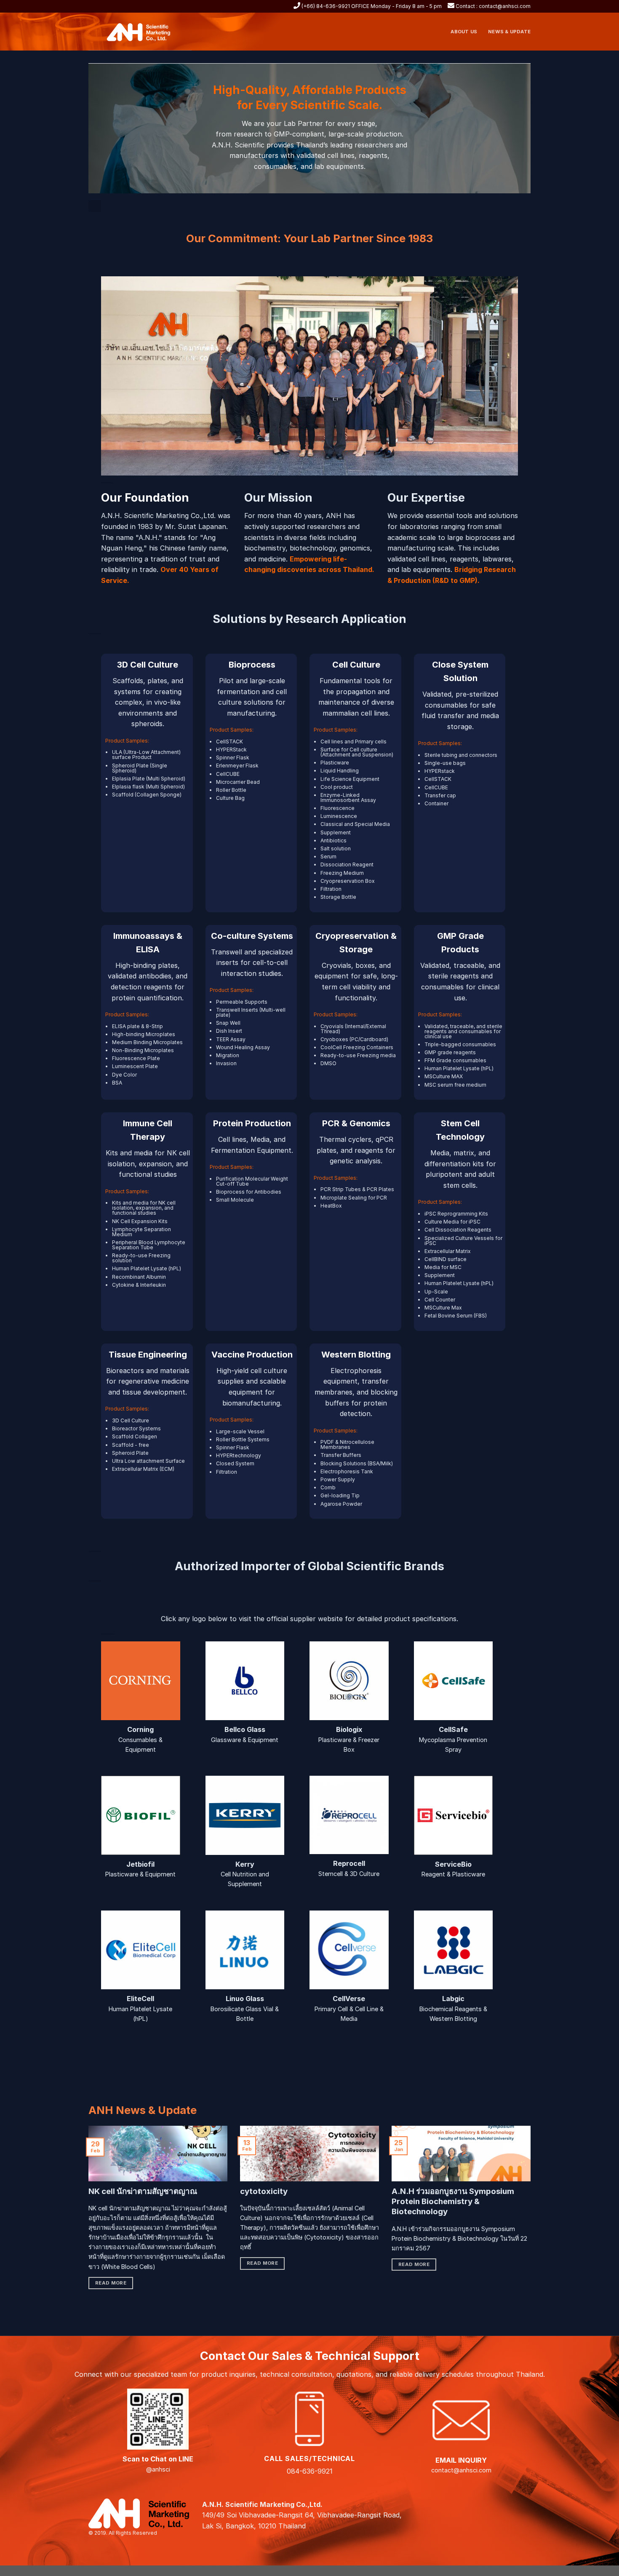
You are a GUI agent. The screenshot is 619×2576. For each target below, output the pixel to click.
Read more (111, 2283)
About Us (464, 32)
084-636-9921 (310, 2471)
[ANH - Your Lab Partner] (143, 32)
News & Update (509, 32)
